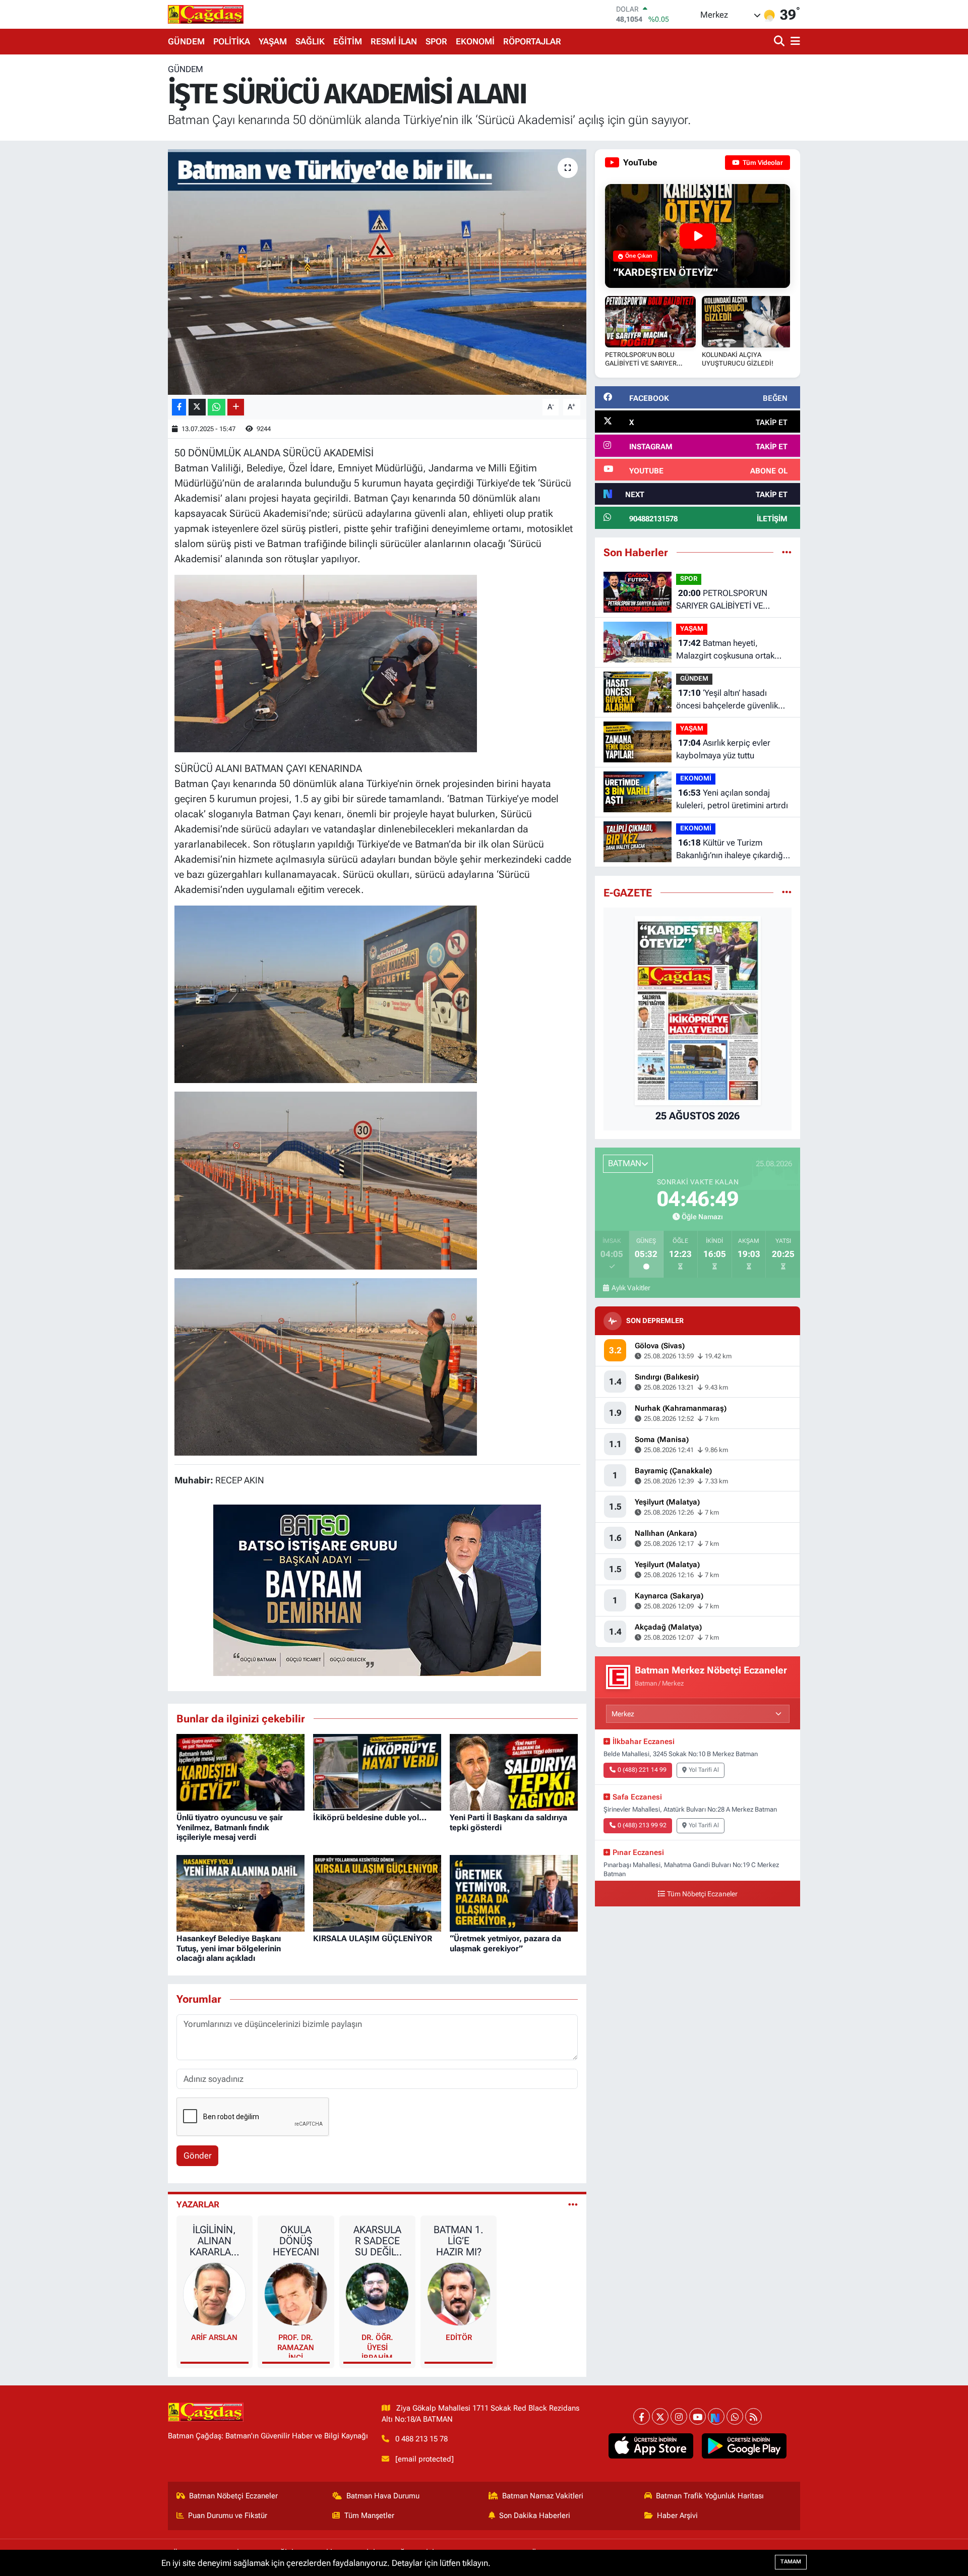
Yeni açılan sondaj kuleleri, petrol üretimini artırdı (732, 799)
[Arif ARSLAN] (215, 2293)
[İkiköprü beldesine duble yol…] (377, 1771)
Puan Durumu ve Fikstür (228, 2515)
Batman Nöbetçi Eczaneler (233, 2496)
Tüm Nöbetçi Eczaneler (702, 1894)
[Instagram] (679, 2416)
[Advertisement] (124, 215)
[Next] (716, 2416)
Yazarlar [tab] (198, 2204)
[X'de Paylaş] (197, 407)
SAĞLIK (310, 41)
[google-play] (744, 2446)
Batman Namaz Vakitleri (543, 2496)
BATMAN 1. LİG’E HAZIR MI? (459, 2241)
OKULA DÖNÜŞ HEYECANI (296, 2241)
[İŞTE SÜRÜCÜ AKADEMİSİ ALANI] (377, 272)
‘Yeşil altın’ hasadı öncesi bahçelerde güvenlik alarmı (727, 700)
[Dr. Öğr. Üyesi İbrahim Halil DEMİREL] (377, 2293)
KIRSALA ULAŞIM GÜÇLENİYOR (373, 1938)
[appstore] (651, 2446)
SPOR (436, 41)
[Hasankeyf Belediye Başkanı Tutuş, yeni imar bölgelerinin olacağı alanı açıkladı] (240, 1892)
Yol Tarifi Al (704, 1770)
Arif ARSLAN (214, 2338)
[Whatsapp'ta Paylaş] (217, 407)
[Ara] (780, 42)
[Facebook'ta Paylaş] (179, 407)
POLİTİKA (232, 41)
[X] (660, 2416)
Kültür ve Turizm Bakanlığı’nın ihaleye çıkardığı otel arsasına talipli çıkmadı (731, 850)
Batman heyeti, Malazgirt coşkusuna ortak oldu (725, 650)
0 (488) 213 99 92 (642, 1825)
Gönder (198, 2155)
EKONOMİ (475, 41)
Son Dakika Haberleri (535, 2515)
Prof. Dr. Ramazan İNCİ (296, 2345)
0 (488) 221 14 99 (642, 1770)
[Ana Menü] (794, 42)
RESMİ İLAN (394, 41)
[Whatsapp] (735, 2416)
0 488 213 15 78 (421, 2439)
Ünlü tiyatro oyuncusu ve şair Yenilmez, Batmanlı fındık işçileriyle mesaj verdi (230, 1827)
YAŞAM (273, 41)
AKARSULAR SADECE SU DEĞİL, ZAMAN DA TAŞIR (377, 2241)
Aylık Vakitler (631, 1288)
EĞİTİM (348, 41)
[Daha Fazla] (236, 407)
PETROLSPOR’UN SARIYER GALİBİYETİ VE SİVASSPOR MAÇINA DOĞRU (729, 600)
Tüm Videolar (762, 163)
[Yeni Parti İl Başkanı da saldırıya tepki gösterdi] (514, 1771)
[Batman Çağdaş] (206, 14)
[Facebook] (642, 2416)
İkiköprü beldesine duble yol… (370, 1817)
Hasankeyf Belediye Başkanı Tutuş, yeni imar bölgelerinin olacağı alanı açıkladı (229, 1948)
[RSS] (753, 2416)
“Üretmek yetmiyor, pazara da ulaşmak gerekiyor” (505, 1943)
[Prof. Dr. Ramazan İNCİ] (296, 2293)
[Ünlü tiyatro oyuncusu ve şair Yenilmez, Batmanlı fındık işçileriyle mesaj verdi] (240, 1771)
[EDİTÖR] (459, 2293)
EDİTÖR (459, 2338)
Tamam (791, 2562)
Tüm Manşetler (369, 2515)
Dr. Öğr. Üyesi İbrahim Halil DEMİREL (377, 2345)
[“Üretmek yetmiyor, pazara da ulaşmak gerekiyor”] (514, 1892)
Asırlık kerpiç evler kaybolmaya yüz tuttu (723, 749)
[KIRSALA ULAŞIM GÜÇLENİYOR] (377, 1892)
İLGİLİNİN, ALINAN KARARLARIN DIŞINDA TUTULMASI (215, 2241)
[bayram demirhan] (377, 1589)
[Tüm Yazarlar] (573, 2204)
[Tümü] (787, 552)
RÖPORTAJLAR (532, 41)
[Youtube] (698, 2416)
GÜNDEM (186, 41)
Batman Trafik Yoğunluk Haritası (710, 2496)
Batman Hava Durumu (383, 2496)
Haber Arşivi (677, 2515)
